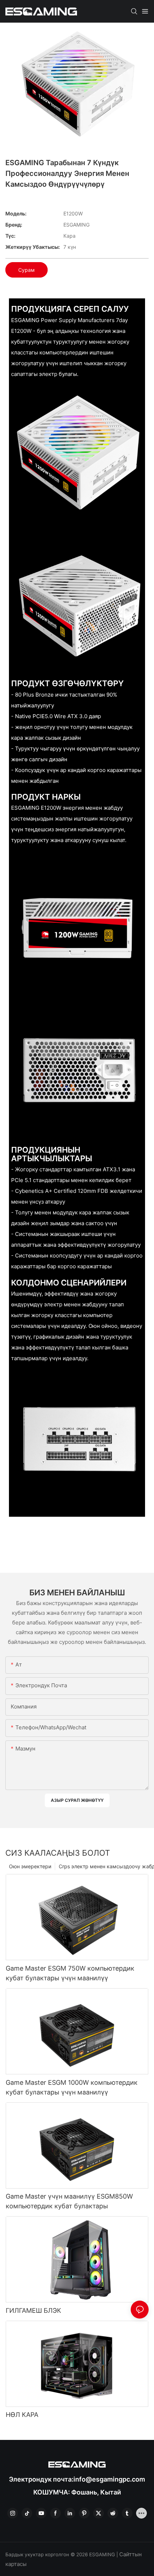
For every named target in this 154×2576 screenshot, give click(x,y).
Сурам (27, 270)
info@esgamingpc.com (109, 2479)
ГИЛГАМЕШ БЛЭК (33, 2310)
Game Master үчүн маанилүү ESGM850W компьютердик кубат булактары (69, 2201)
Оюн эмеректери (30, 1866)
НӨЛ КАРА (22, 2415)
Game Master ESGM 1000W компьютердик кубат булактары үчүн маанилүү (72, 2087)
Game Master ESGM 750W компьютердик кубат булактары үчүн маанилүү (70, 1973)
